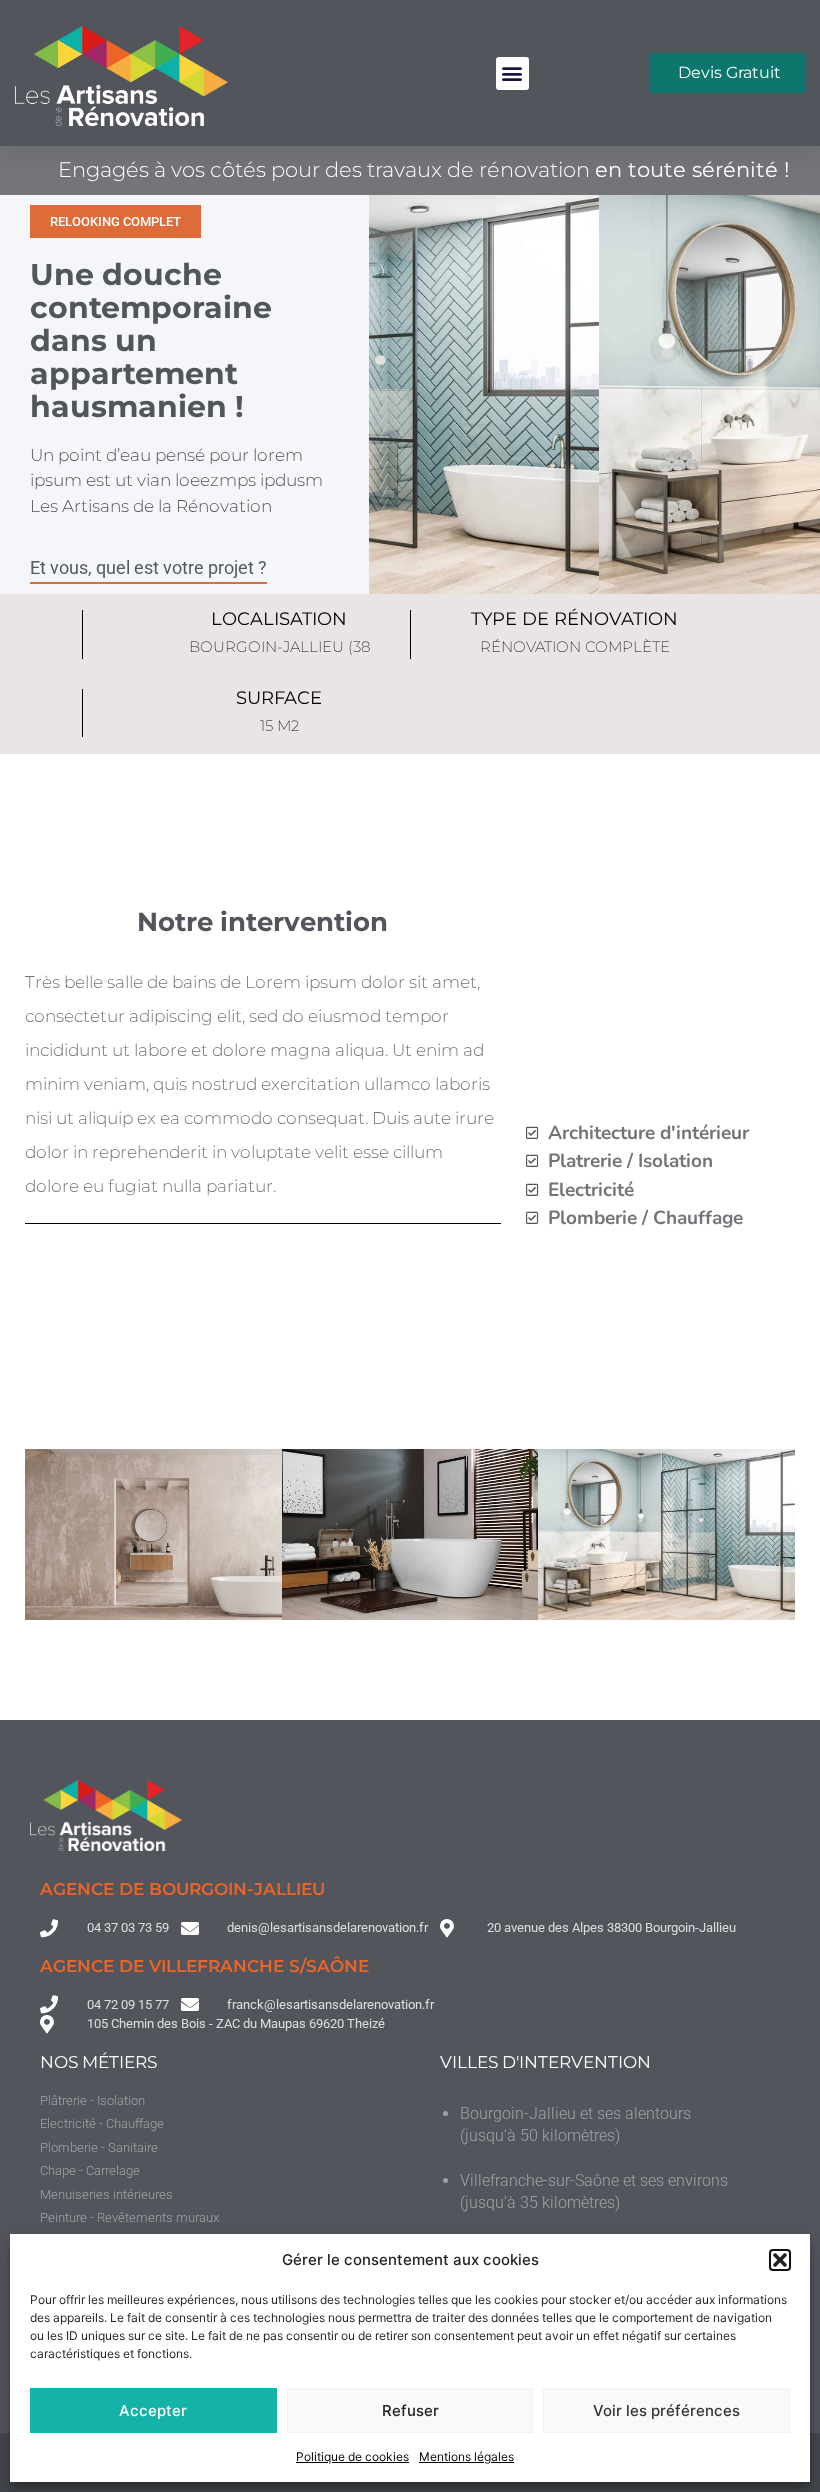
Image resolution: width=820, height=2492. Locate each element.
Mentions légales (466, 2456)
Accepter (153, 2410)
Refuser (410, 2410)
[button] (780, 2260)
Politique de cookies (352, 2456)
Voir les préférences (666, 2410)
